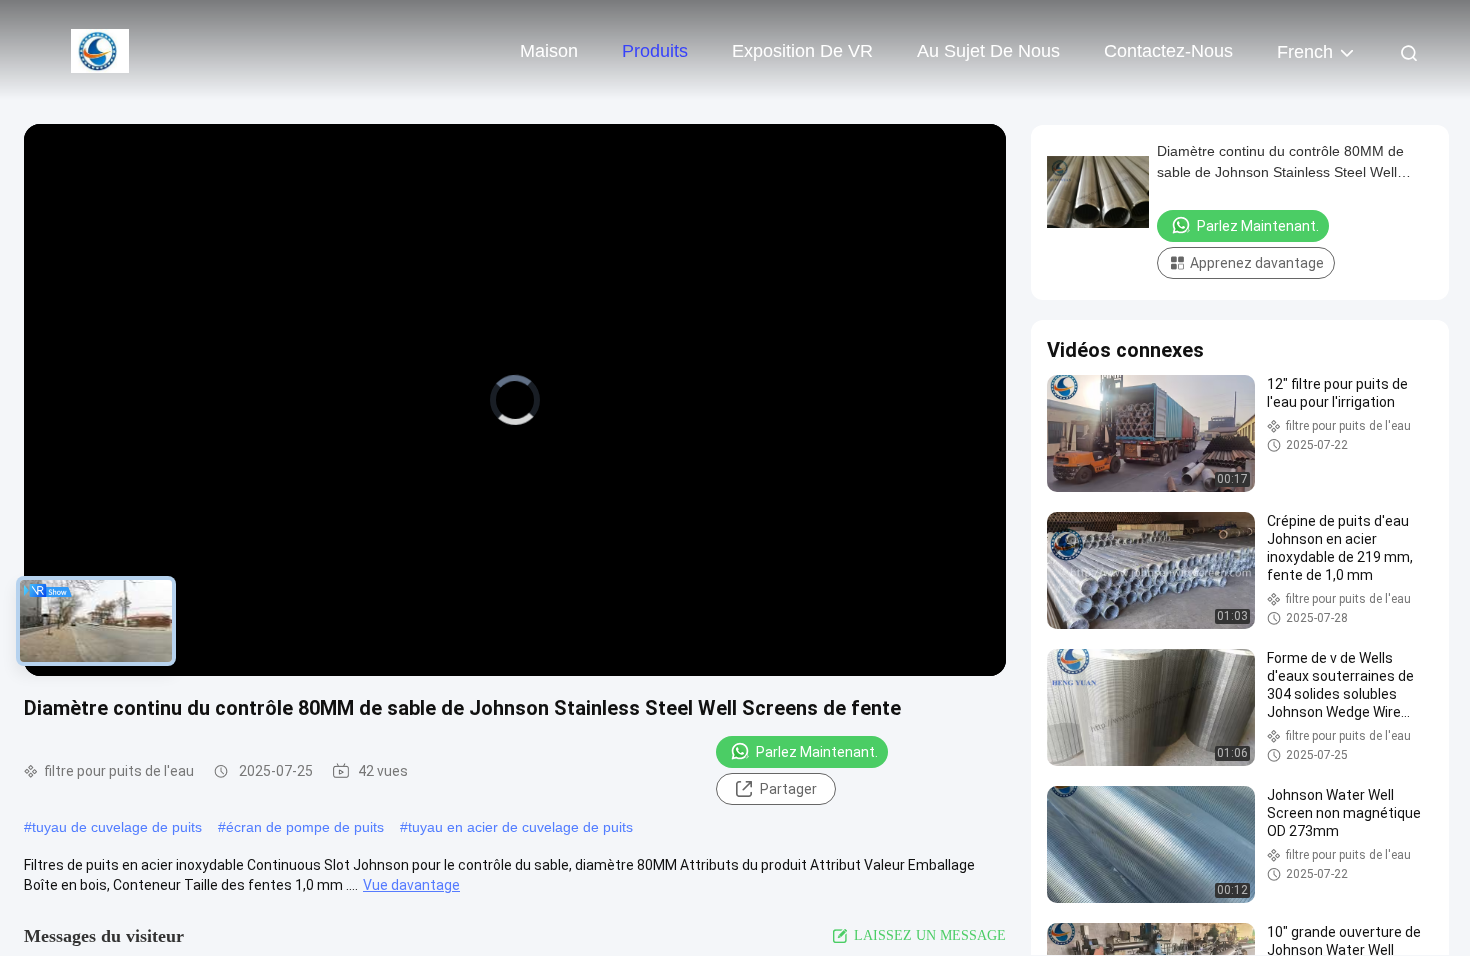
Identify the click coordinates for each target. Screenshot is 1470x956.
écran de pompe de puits (305, 827)
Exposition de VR (802, 51)
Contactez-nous (1168, 51)
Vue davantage (411, 885)
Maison (549, 51)
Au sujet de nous (988, 51)
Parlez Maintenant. (817, 752)
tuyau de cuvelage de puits (117, 827)
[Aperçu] (100, 50)
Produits (655, 51)
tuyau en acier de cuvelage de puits (520, 827)
